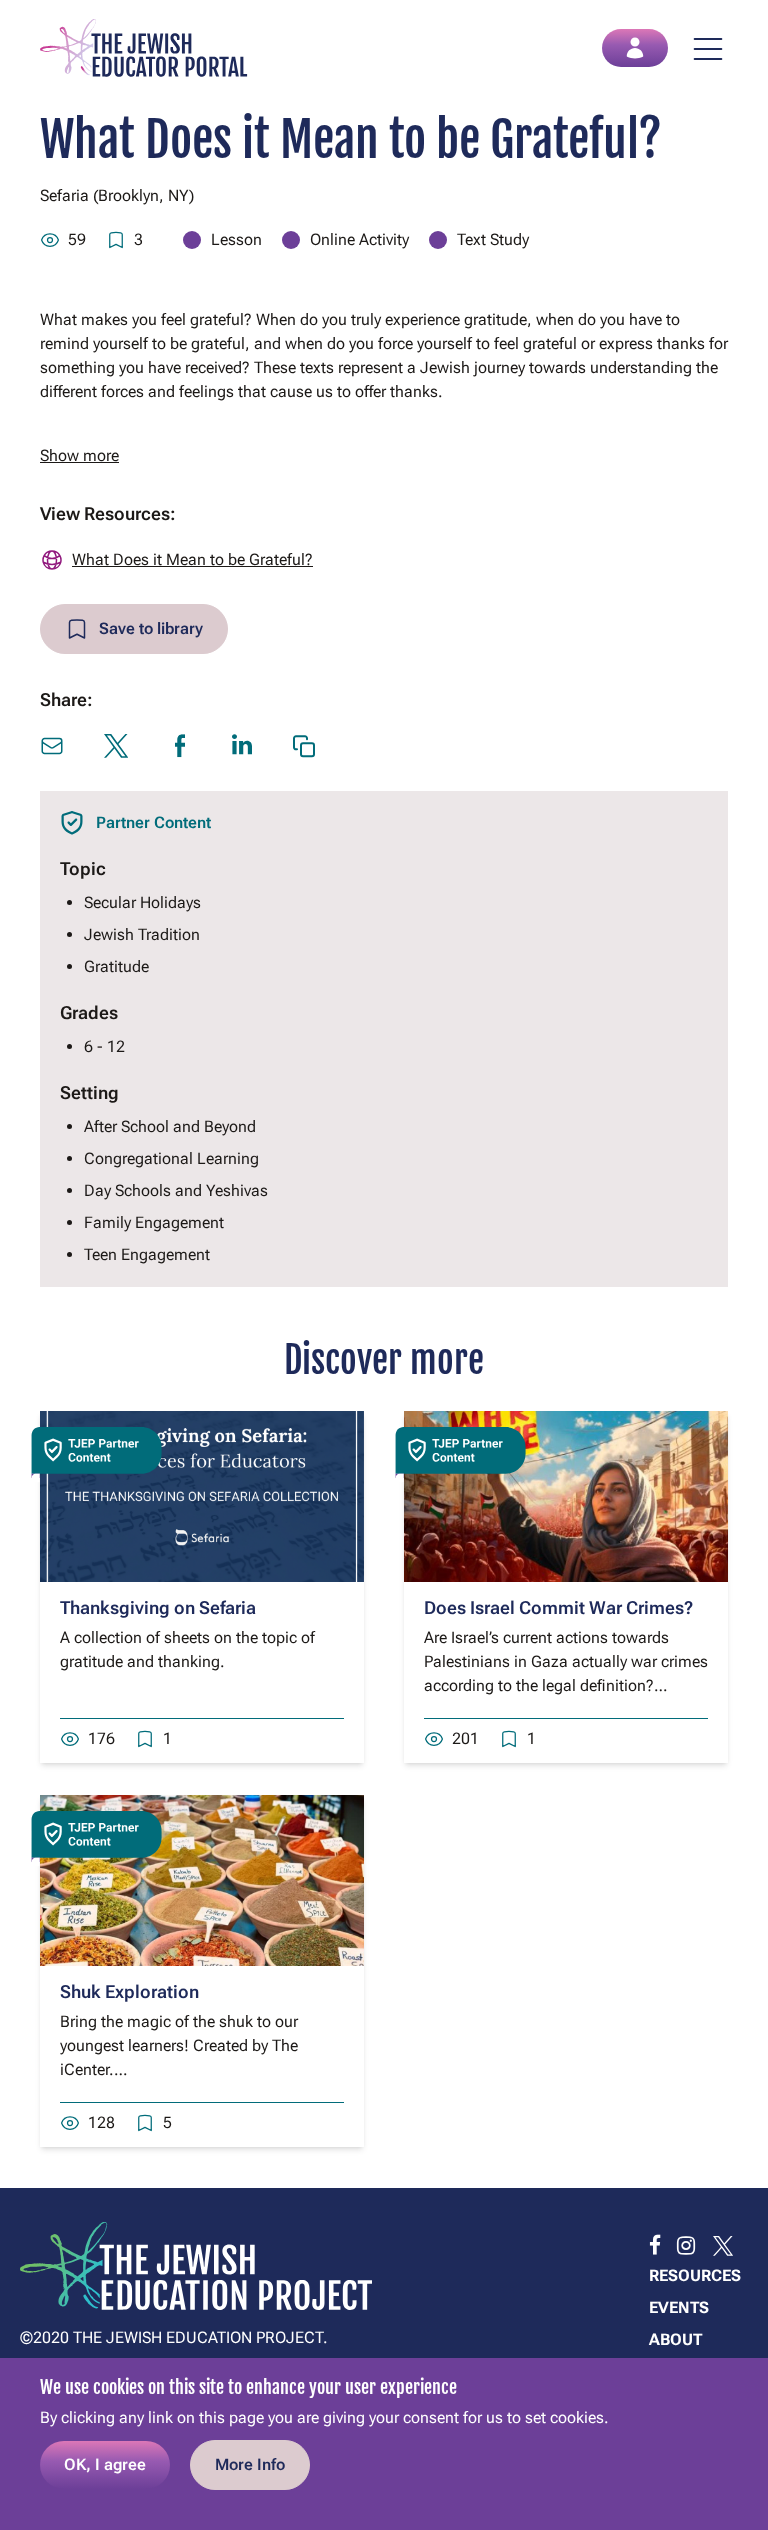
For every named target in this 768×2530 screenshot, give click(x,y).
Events (679, 2307)
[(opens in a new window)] (655, 2246)
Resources (695, 2275)
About (675, 2339)
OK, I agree (105, 2464)
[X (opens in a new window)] (116, 746)
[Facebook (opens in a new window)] (180, 746)
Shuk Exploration (129, 1991)
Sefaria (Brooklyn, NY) (117, 195)
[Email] (52, 746)
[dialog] (384, 2444)
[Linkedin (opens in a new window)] (242, 744)
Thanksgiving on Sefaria (158, 1607)
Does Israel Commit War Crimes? (558, 1607)
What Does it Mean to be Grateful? (192, 559)
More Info (250, 2464)
